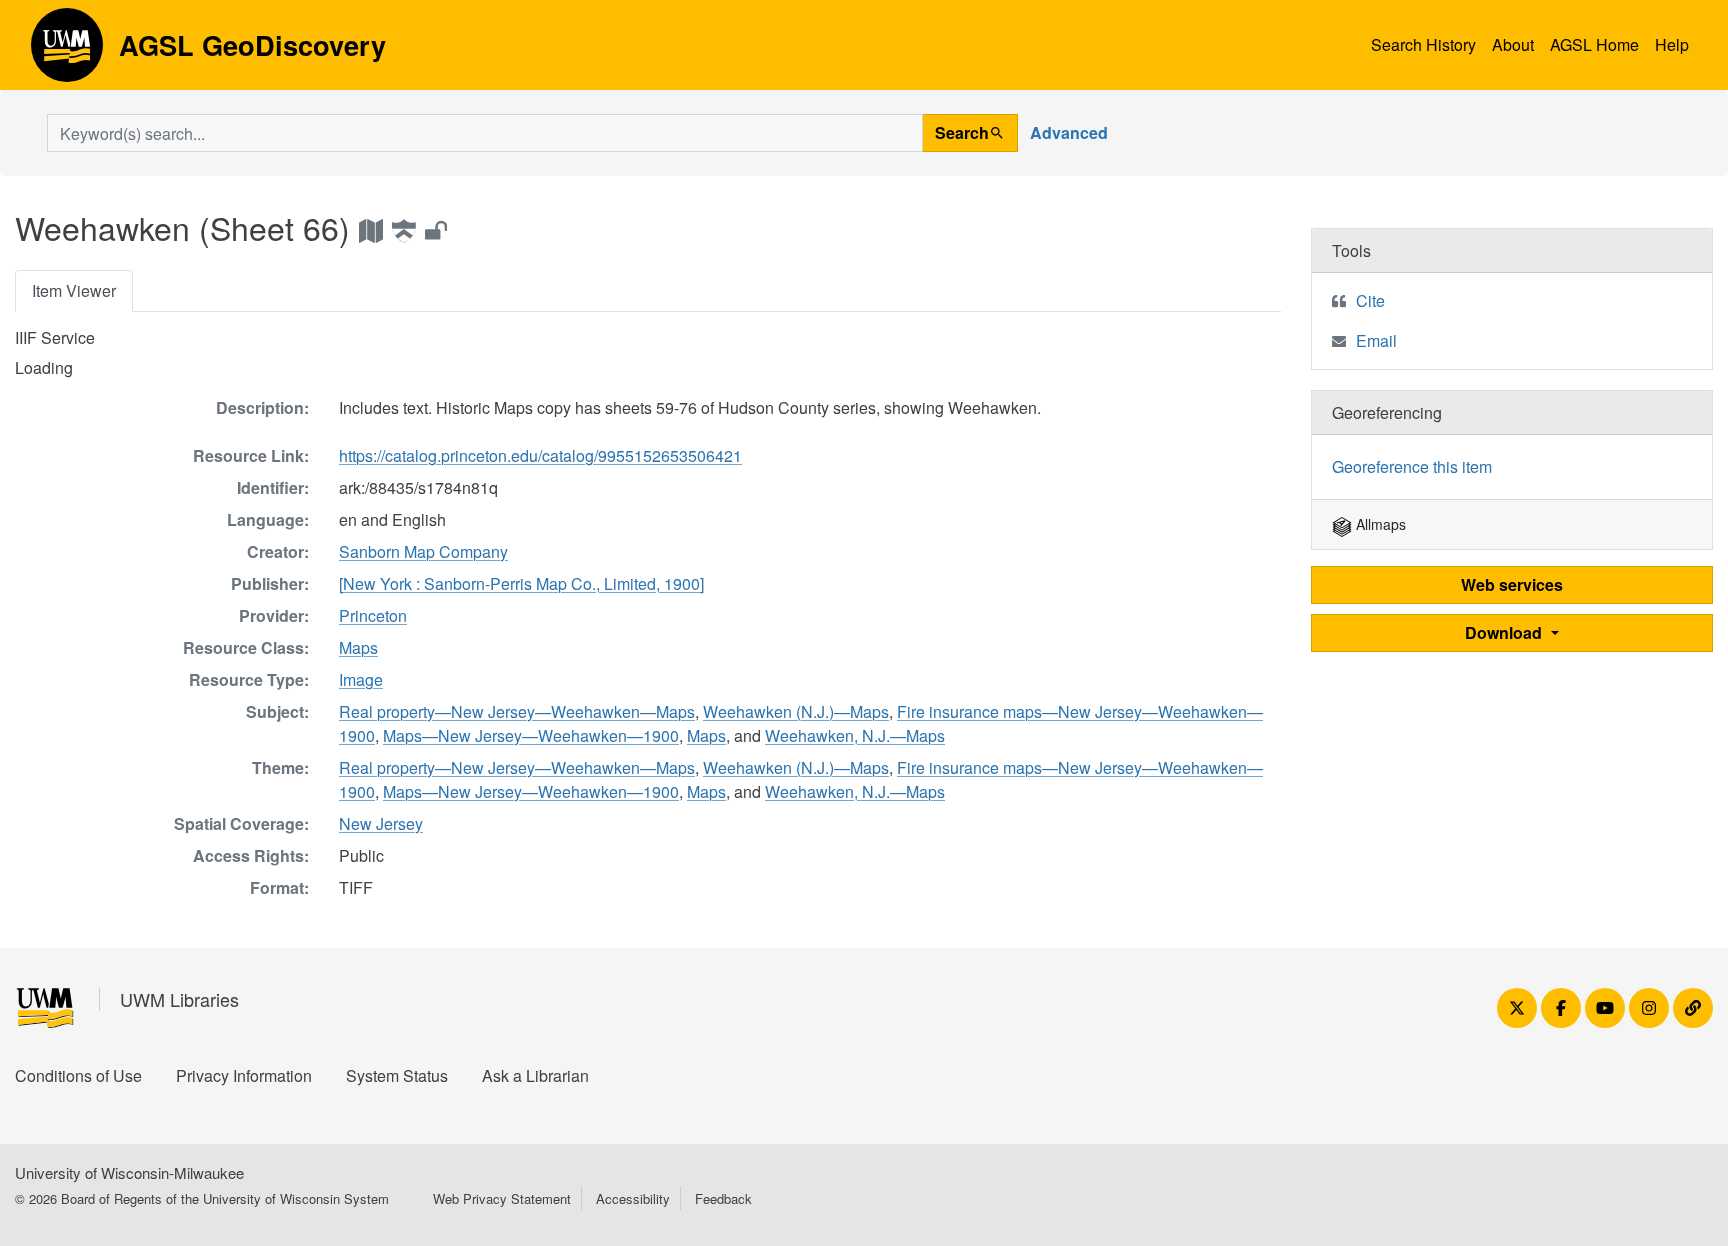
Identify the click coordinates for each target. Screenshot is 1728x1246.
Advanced (1069, 132)
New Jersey (381, 823)
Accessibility (633, 1198)
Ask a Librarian (535, 1075)
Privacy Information (244, 1075)
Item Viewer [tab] (74, 290)
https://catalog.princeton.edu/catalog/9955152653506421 (540, 455)
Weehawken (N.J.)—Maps (796, 711)
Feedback (723, 1198)
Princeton (373, 615)
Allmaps (1379, 524)
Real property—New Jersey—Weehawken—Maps (517, 711)
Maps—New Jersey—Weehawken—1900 (531, 735)
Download (1505, 632)
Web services (1512, 584)
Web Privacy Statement (502, 1198)
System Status (397, 1075)
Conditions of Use (78, 1075)
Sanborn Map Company (423, 551)
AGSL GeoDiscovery (67, 52)
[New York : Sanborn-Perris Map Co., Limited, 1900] (521, 583)
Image (361, 679)
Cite (1370, 300)
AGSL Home (1594, 44)
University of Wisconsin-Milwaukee (129, 1172)
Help (1672, 44)
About (1513, 44)
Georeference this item (1412, 466)
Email (1376, 340)
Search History (1423, 44)
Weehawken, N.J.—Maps (855, 735)
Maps (358, 647)
